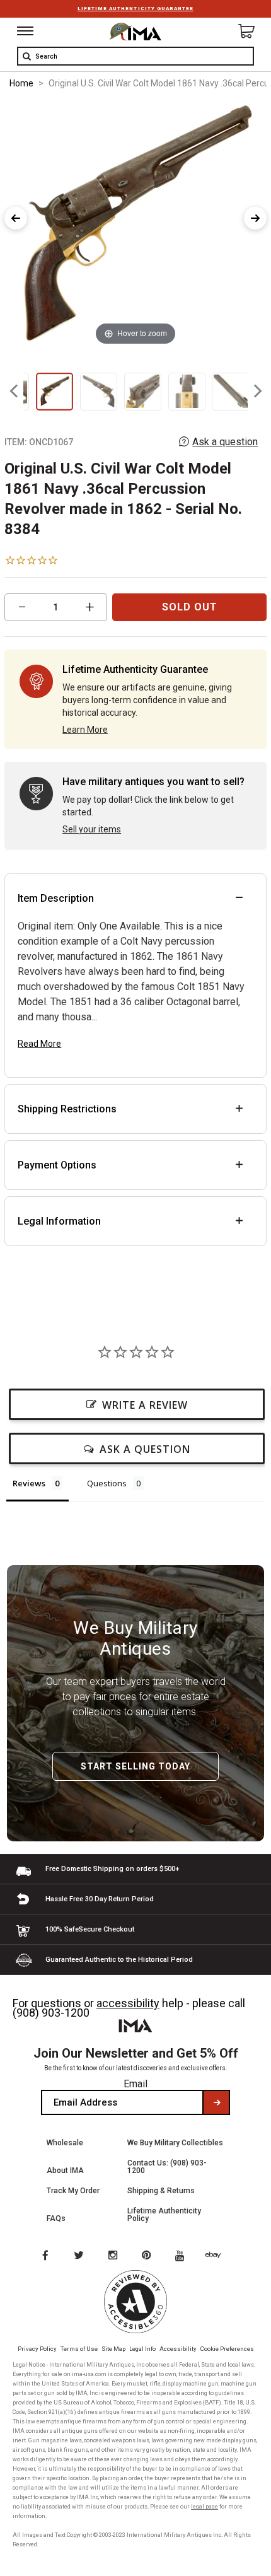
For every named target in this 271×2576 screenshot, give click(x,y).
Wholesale (65, 2143)
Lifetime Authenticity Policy (164, 2215)
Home (21, 83)
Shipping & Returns (161, 2191)
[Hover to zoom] (135, 225)
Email (135, 2084)
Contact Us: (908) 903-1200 (167, 2167)
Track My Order (73, 2191)
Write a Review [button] (145, 1405)
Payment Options (57, 1165)
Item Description (56, 898)
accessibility (128, 2003)
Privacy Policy (37, 2349)
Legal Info (142, 2349)
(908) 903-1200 (51, 2013)
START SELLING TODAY (135, 1766)
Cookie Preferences (227, 2349)
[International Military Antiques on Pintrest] (149, 2256)
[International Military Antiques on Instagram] (114, 2256)
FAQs (56, 2218)
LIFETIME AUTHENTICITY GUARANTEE (135, 9)
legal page (205, 2507)
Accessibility (178, 2349)
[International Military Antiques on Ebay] (218, 2256)
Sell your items (92, 829)
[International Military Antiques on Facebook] (45, 2256)
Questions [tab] (107, 1483)
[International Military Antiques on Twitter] (79, 2256)
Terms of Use (79, 2349)
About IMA (65, 2171)
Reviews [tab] (29, 1483)
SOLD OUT (190, 607)
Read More (39, 1044)
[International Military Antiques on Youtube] (183, 2256)
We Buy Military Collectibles (175, 2143)
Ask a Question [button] (145, 1449)
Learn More (85, 730)
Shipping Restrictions (67, 1109)
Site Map (113, 2349)
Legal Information (59, 1221)
